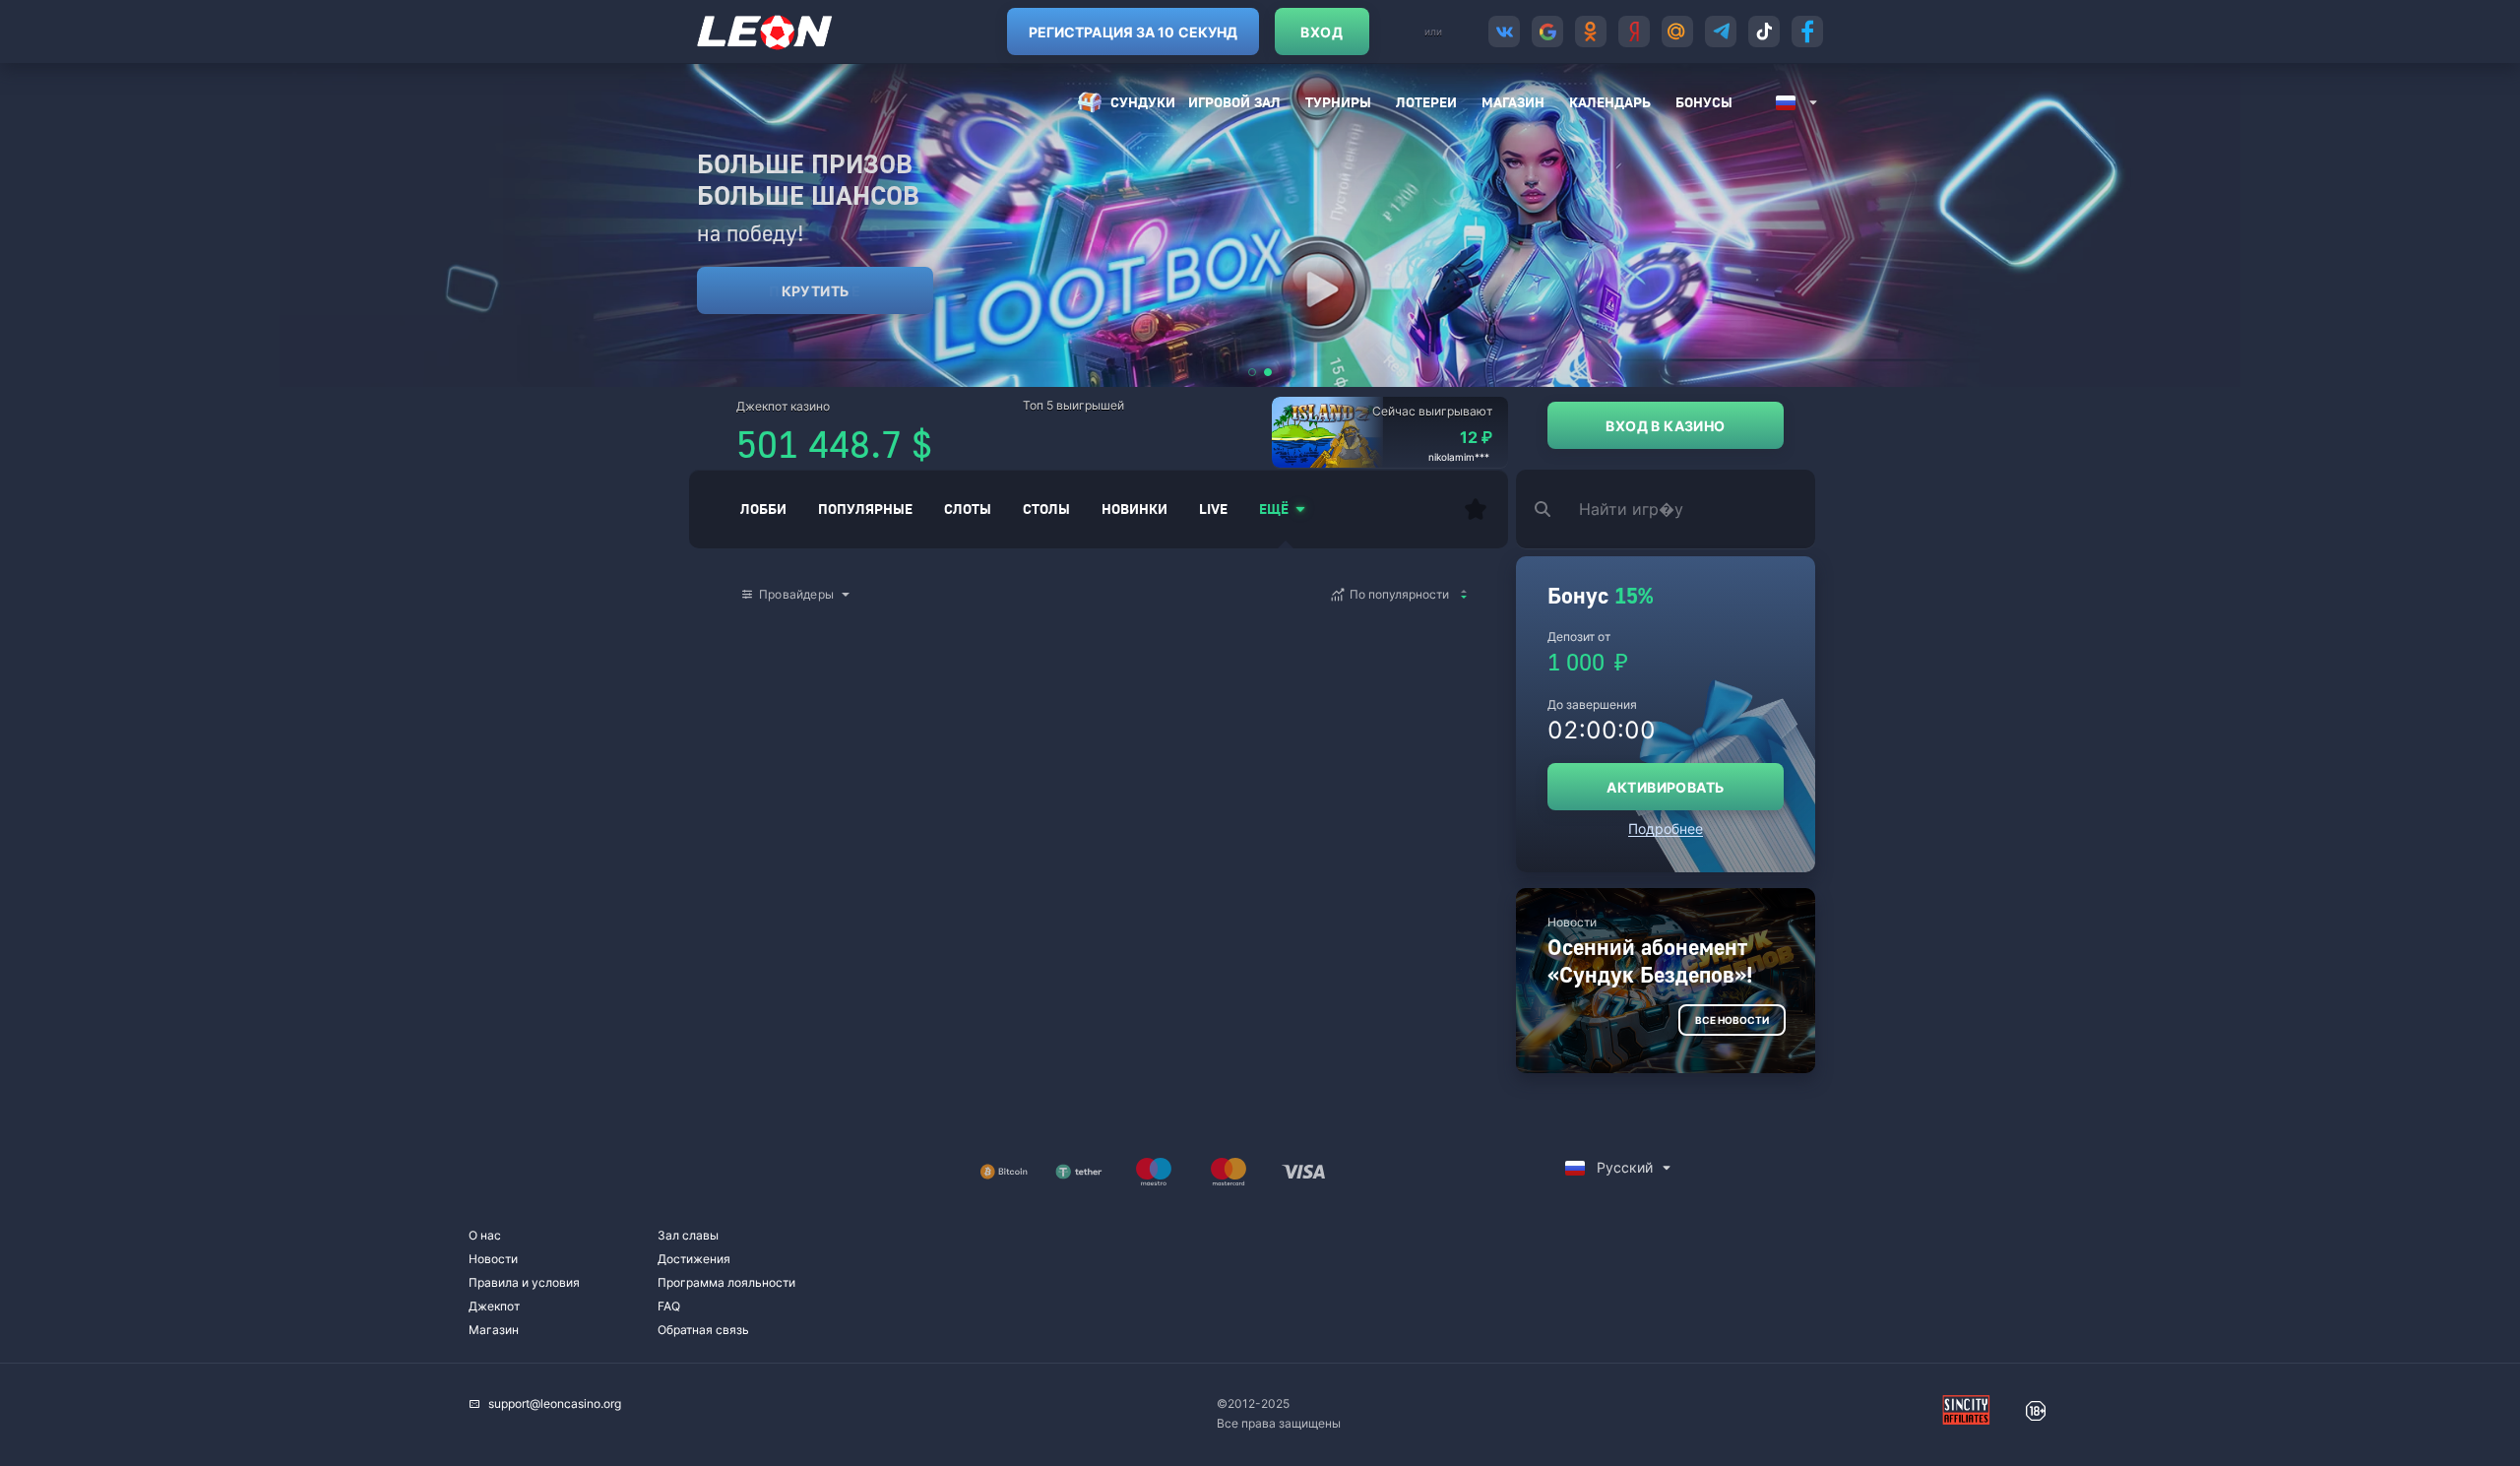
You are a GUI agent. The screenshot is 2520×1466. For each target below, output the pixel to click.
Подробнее (1666, 829)
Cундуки (1143, 102)
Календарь (1610, 102)
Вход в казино (1665, 426)
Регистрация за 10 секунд (1133, 32)
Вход (1322, 32)
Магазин (1513, 102)
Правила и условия (524, 1282)
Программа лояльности (726, 1282)
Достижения (694, 1259)
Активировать (1665, 787)
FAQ (669, 1306)
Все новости (1732, 1020)
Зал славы (688, 1235)
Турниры (1338, 102)
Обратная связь (703, 1330)
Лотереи (1426, 102)
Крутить (816, 291)
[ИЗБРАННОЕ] (1476, 509)
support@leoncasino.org (555, 1403)
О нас (485, 1235)
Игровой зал (1234, 102)
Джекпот (494, 1306)
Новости (493, 1259)
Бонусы (1704, 102)
